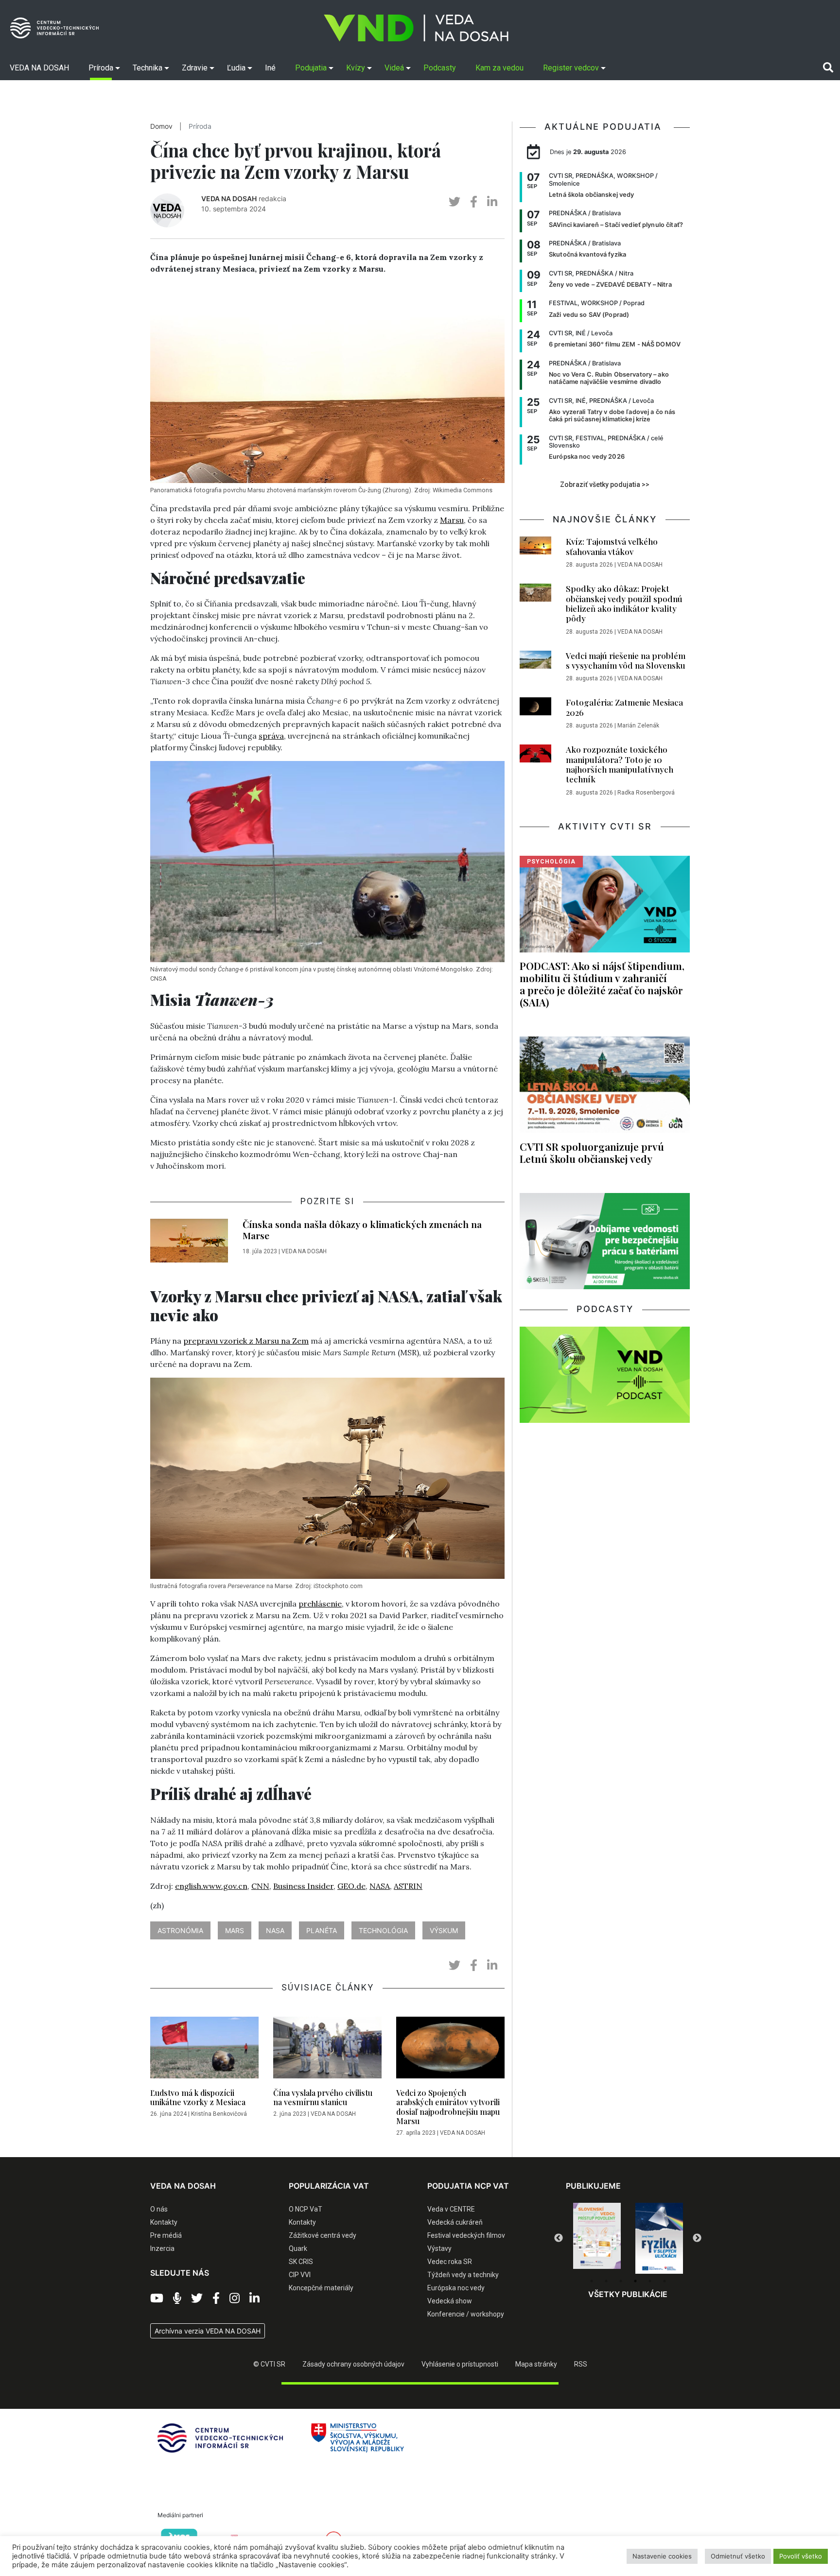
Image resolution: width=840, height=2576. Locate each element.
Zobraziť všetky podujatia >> (605, 484)
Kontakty (164, 2222)
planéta (322, 1930)
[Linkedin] (254, 2299)
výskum (444, 1930)
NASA (380, 1886)
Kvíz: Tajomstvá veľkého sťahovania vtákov (612, 546)
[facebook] (474, 202)
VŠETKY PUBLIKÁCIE (628, 2294)
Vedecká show (450, 2301)
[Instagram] (235, 2299)
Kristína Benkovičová (219, 2114)
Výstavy (439, 2248)
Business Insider (303, 1886)
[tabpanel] (597, 2238)
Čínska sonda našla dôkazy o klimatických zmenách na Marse (362, 1230)
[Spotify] (177, 2299)
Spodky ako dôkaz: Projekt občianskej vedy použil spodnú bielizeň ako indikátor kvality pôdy (624, 603)
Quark (298, 2248)
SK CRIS (301, 2262)
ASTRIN (408, 1886)
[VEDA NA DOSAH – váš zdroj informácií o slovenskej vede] (416, 28)
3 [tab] (621, 2281)
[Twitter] (197, 2299)
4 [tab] (635, 2281)
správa (271, 736)
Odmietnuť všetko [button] (738, 2556)
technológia (383, 1930)
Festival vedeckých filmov (466, 2235)
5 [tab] (650, 2281)
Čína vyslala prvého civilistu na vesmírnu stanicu (323, 2097)
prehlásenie (320, 1604)
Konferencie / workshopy (466, 2314)
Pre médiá (166, 2235)
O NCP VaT (306, 2209)
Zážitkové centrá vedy (323, 2235)
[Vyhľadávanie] (828, 68)
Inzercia (162, 2248)
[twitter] (455, 202)
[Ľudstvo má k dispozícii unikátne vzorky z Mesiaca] (204, 2050)
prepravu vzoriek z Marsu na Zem (246, 1341)
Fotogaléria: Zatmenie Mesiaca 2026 (624, 707)
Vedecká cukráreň (455, 2222)
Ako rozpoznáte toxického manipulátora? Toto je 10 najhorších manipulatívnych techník (620, 764)
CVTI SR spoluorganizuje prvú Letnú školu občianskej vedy (592, 1152)
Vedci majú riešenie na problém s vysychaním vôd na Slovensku (626, 660)
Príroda (200, 126)
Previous (559, 2238)
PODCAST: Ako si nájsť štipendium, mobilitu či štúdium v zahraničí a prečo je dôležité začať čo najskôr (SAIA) (602, 984)
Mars (235, 1930)
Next (697, 2238)
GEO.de (351, 1886)
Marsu (452, 520)
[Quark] (659, 2238)
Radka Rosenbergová (646, 793)
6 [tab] (665, 2281)
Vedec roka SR (450, 2262)
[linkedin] (492, 202)
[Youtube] (157, 2299)
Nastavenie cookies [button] (662, 2556)
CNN (260, 1886)
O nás (159, 2209)
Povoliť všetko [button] (801, 2556)
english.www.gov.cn (211, 1886)
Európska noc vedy (456, 2288)
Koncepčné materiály (321, 2288)
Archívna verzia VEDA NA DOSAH (208, 2331)
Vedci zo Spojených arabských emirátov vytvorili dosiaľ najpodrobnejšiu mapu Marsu (448, 2107)
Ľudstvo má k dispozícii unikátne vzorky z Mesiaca (198, 2097)
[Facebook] (216, 2299)
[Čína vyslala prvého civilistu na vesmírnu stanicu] (327, 2050)
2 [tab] (606, 2281)
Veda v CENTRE (451, 2209)
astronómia (180, 1930)
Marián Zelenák (638, 726)
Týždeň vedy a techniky (463, 2275)
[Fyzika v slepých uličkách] (597, 2238)
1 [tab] (592, 2281)
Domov (161, 126)
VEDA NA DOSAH (229, 199)
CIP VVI (300, 2275)
